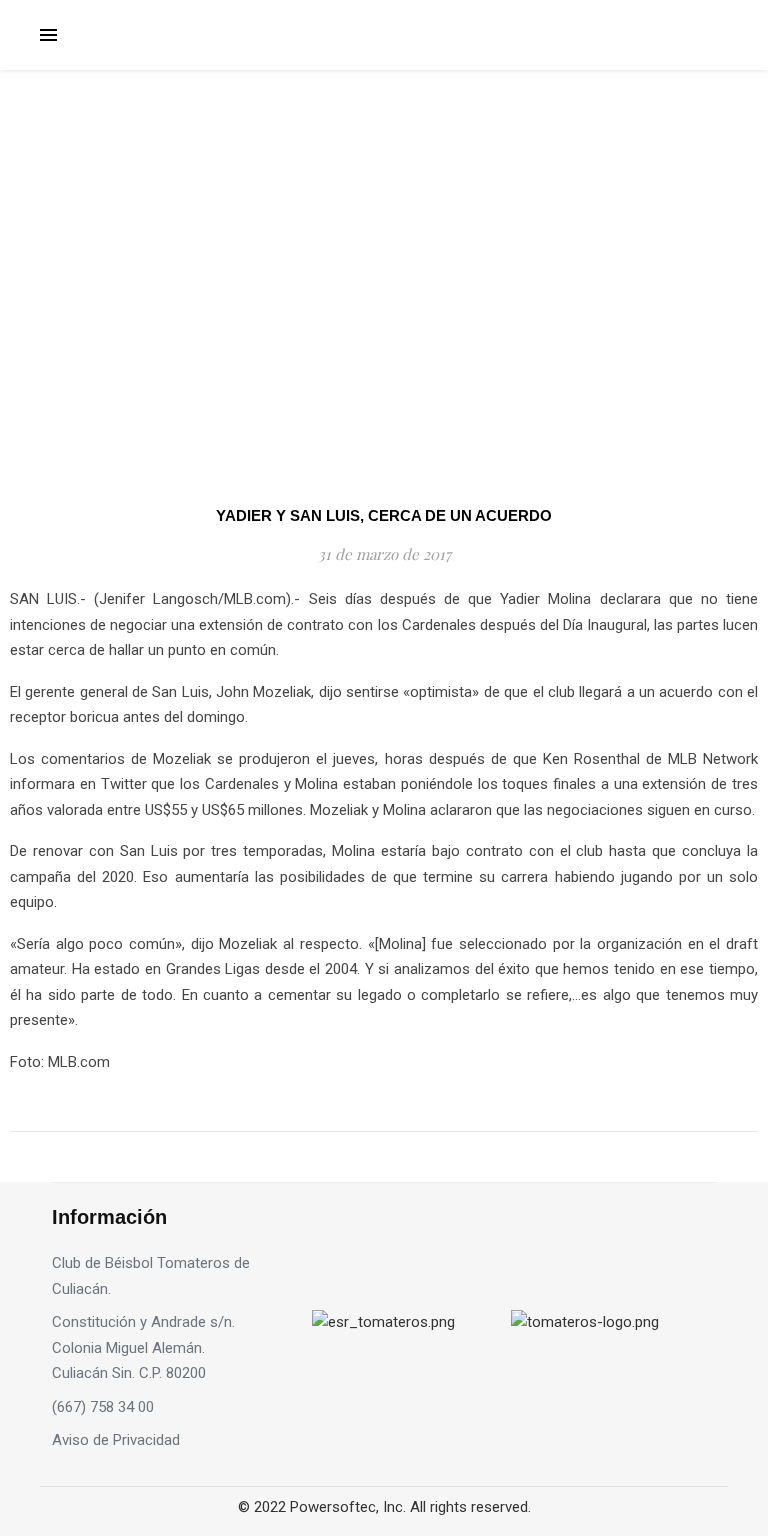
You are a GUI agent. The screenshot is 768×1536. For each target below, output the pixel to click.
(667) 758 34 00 (103, 1407)
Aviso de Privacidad (116, 1440)
